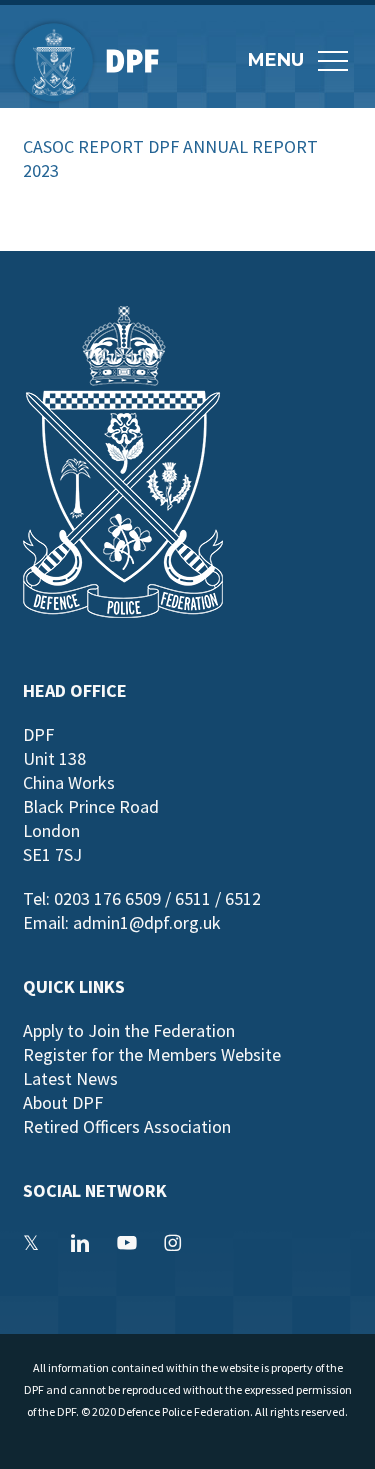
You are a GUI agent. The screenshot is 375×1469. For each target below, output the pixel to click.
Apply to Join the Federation (129, 1030)
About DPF (63, 1102)
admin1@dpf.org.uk (147, 922)
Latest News (70, 1078)
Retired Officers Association (127, 1126)
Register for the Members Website (152, 1054)
